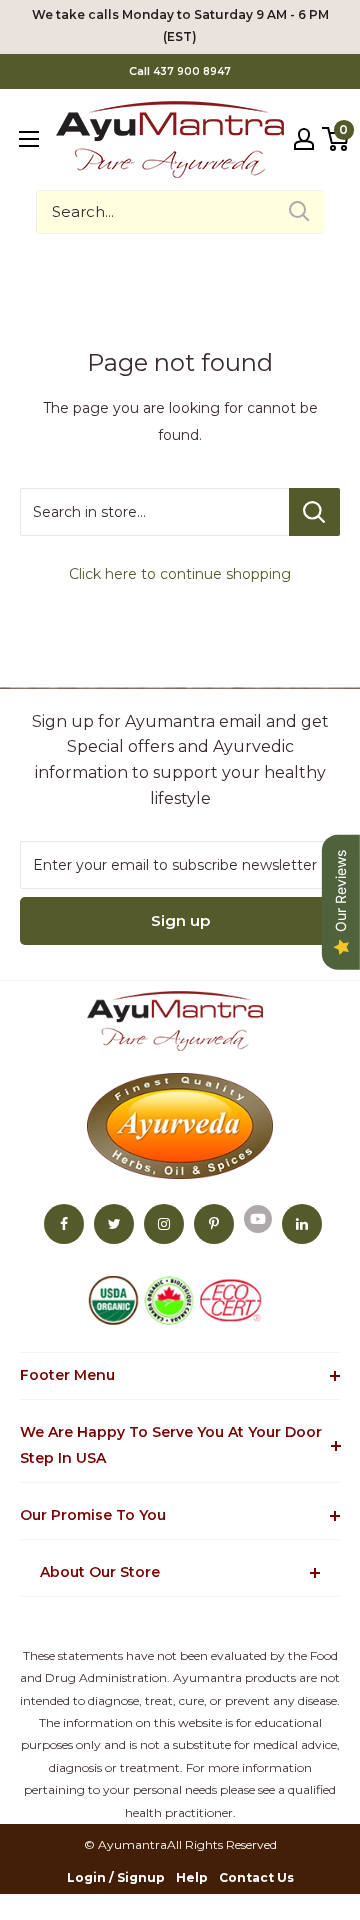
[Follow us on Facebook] (64, 1224)
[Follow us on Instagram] (164, 1224)
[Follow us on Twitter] (114, 1224)
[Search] (299, 212)
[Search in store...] (314, 512)
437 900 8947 (192, 71)
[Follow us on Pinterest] (214, 1224)
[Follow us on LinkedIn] (302, 1224)
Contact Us (256, 1877)
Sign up (180, 920)
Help (192, 1877)
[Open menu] (29, 139)
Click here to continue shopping (180, 574)
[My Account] (304, 139)
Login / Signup (116, 1877)
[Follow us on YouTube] (258, 1218)
